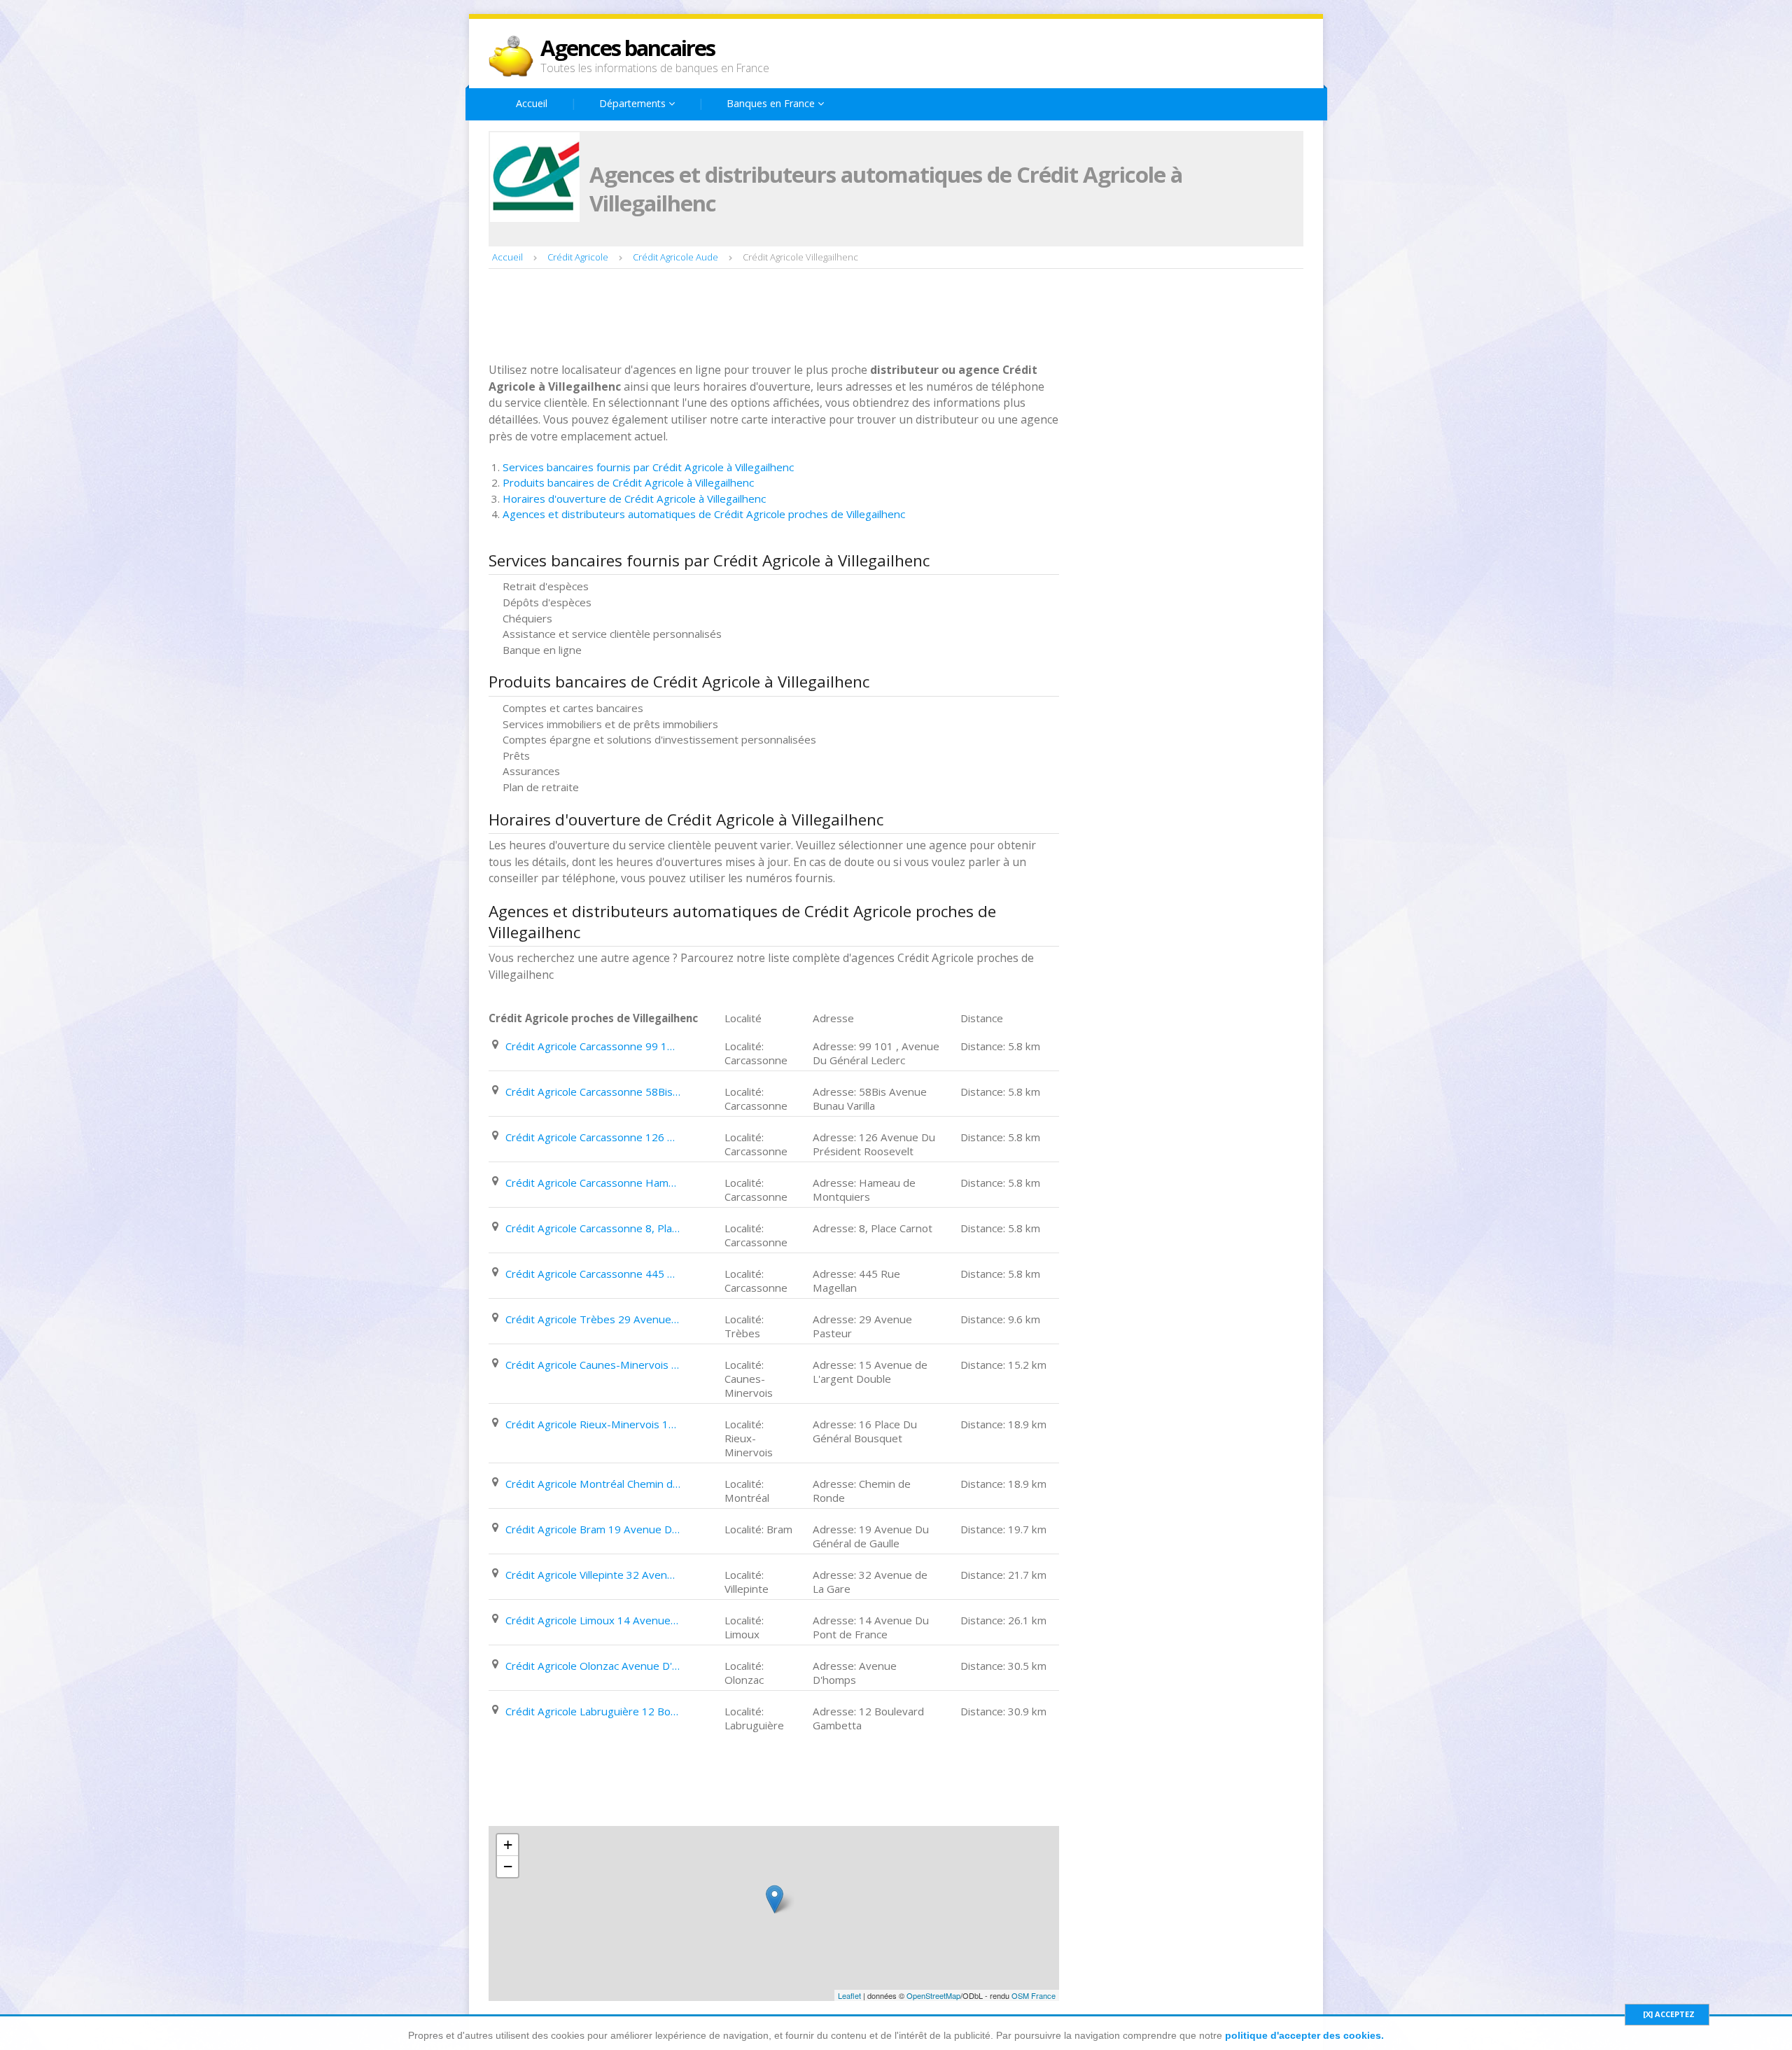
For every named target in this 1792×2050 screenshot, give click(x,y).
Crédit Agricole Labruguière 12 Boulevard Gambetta (593, 1711)
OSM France (1034, 1995)
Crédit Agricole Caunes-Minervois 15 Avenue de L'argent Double (593, 1365)
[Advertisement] (743, 317)
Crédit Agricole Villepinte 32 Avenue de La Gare (593, 1575)
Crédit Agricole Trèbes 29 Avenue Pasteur (593, 1319)
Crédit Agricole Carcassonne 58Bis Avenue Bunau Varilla (593, 1092)
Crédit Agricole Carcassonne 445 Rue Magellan (593, 1274)
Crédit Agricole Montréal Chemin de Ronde (593, 1484)
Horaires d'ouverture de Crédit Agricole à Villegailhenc (634, 498)
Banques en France (772, 103)
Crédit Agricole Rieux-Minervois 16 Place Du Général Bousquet (593, 1424)
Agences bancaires (628, 48)
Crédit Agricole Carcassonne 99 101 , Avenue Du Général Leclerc (593, 1046)
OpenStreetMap (933, 1995)
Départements (634, 103)
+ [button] (508, 1845)
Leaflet (849, 1995)
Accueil (532, 103)
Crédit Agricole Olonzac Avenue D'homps (593, 1666)
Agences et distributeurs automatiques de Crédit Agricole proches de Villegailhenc (704, 514)
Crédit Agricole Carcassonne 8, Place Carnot (593, 1228)
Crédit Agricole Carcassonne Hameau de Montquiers (593, 1183)
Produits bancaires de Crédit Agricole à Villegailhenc (628, 482)
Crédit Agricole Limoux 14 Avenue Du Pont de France (593, 1620)
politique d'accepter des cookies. (1304, 2035)
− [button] (508, 1866)
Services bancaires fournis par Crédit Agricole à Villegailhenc (648, 467)
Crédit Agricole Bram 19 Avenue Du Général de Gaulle (593, 1529)
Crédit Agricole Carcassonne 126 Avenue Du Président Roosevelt (593, 1137)
